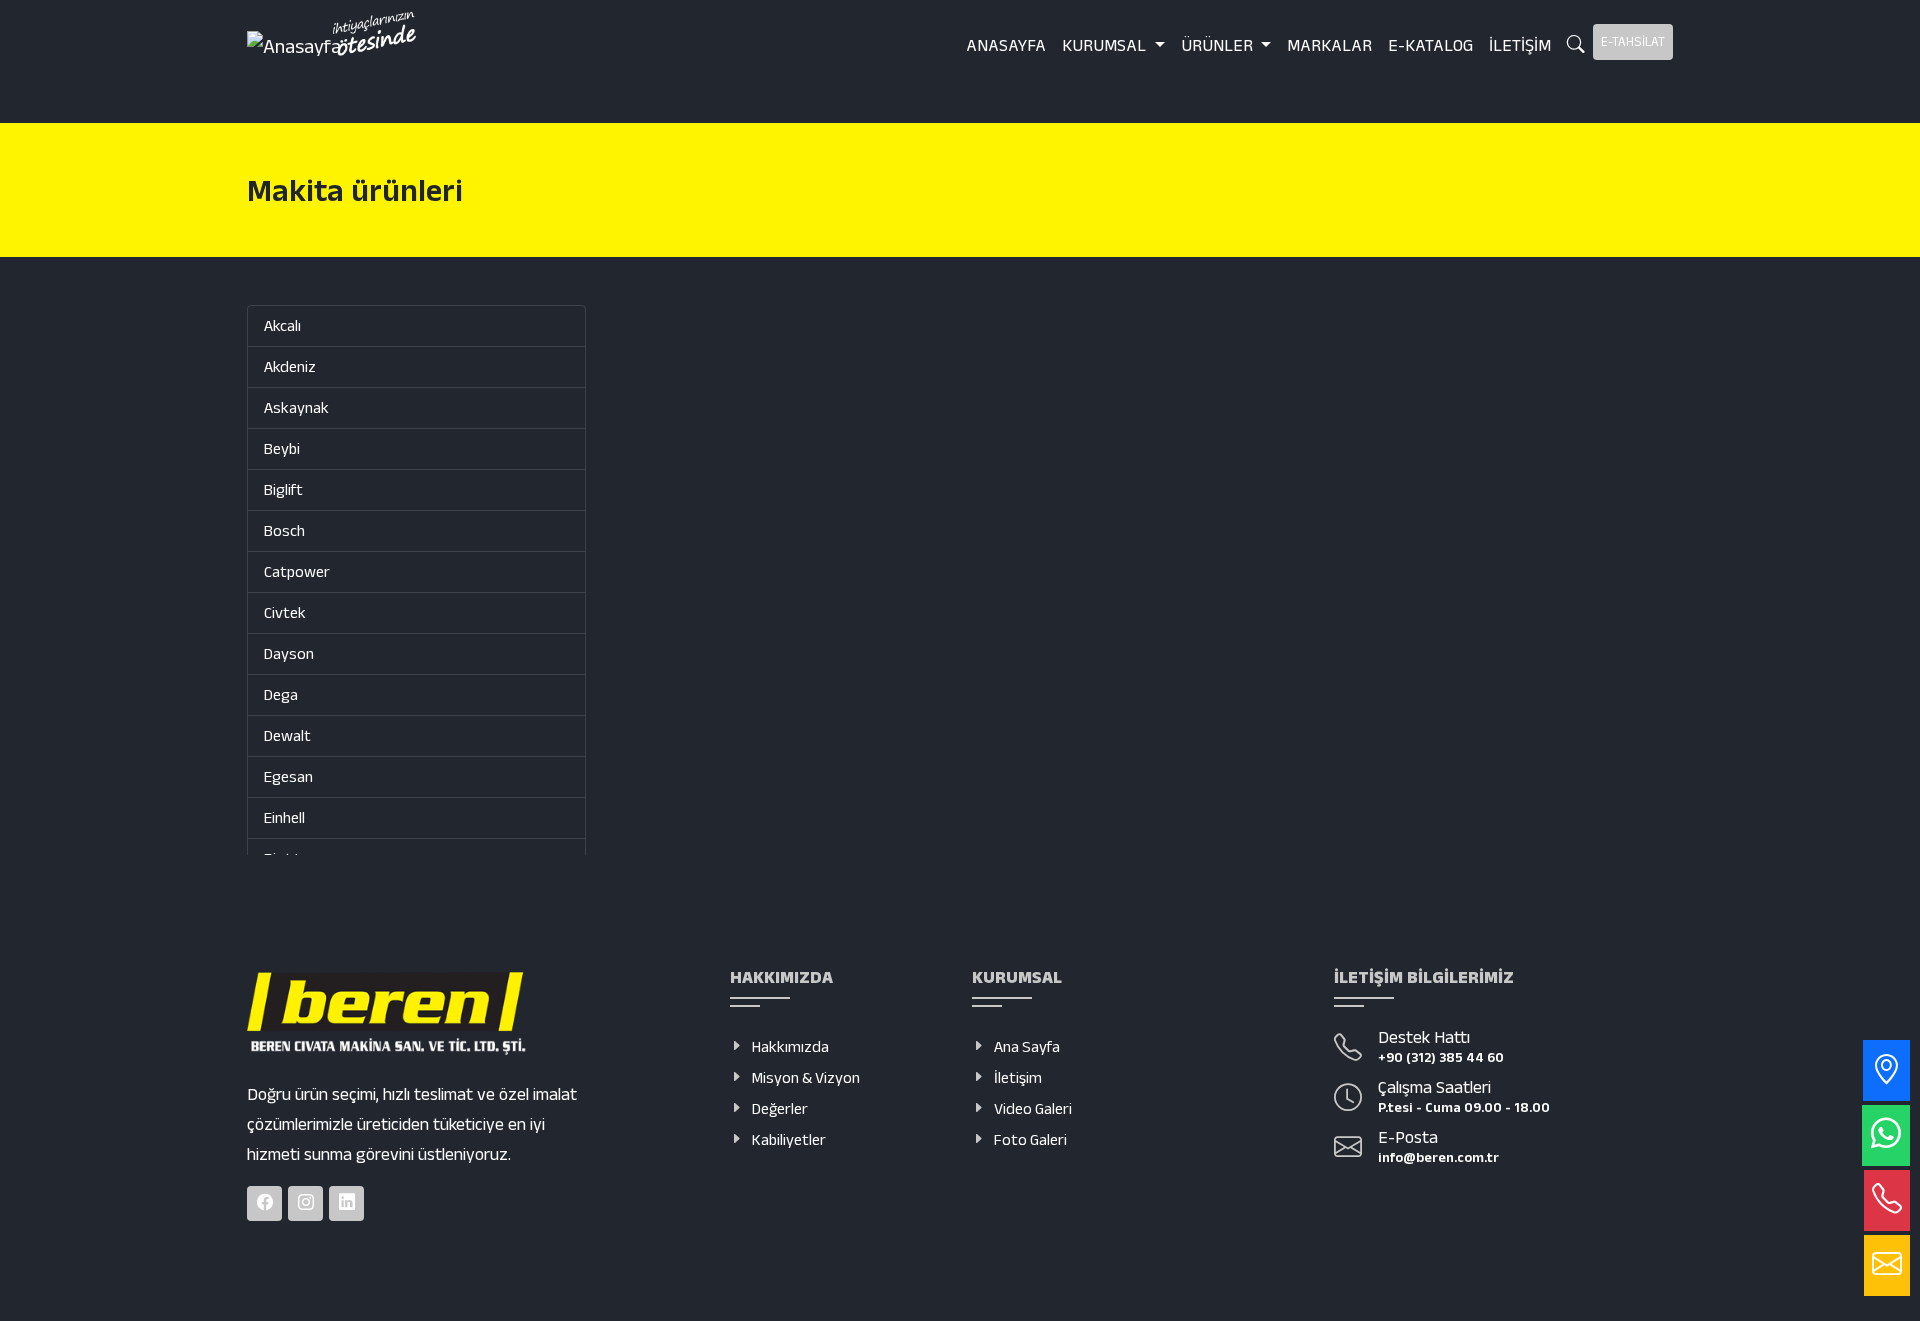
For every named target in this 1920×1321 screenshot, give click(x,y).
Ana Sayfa (1027, 1046)
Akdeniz (290, 366)
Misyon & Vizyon (806, 1077)
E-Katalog (1430, 45)
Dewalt (287, 735)
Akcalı (282, 325)
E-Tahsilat (1633, 41)
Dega (281, 694)
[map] (1886, 1070)
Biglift (283, 489)
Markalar (1329, 45)
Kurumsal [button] (1106, 45)
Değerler (780, 1108)
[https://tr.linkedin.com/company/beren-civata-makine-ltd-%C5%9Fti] (346, 1203)
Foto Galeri (1030, 1139)
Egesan (288, 776)
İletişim (1520, 45)
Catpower (297, 571)
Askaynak (296, 407)
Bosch (284, 530)
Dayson (289, 653)
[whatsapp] (1886, 1135)
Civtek (285, 612)
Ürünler (1219, 45)
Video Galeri (1033, 1108)
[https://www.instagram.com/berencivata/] (305, 1203)
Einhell (284, 817)
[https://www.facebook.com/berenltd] (264, 1203)
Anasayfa (1006, 45)
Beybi (282, 448)
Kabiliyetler (789, 1139)
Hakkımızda (790, 1046)
